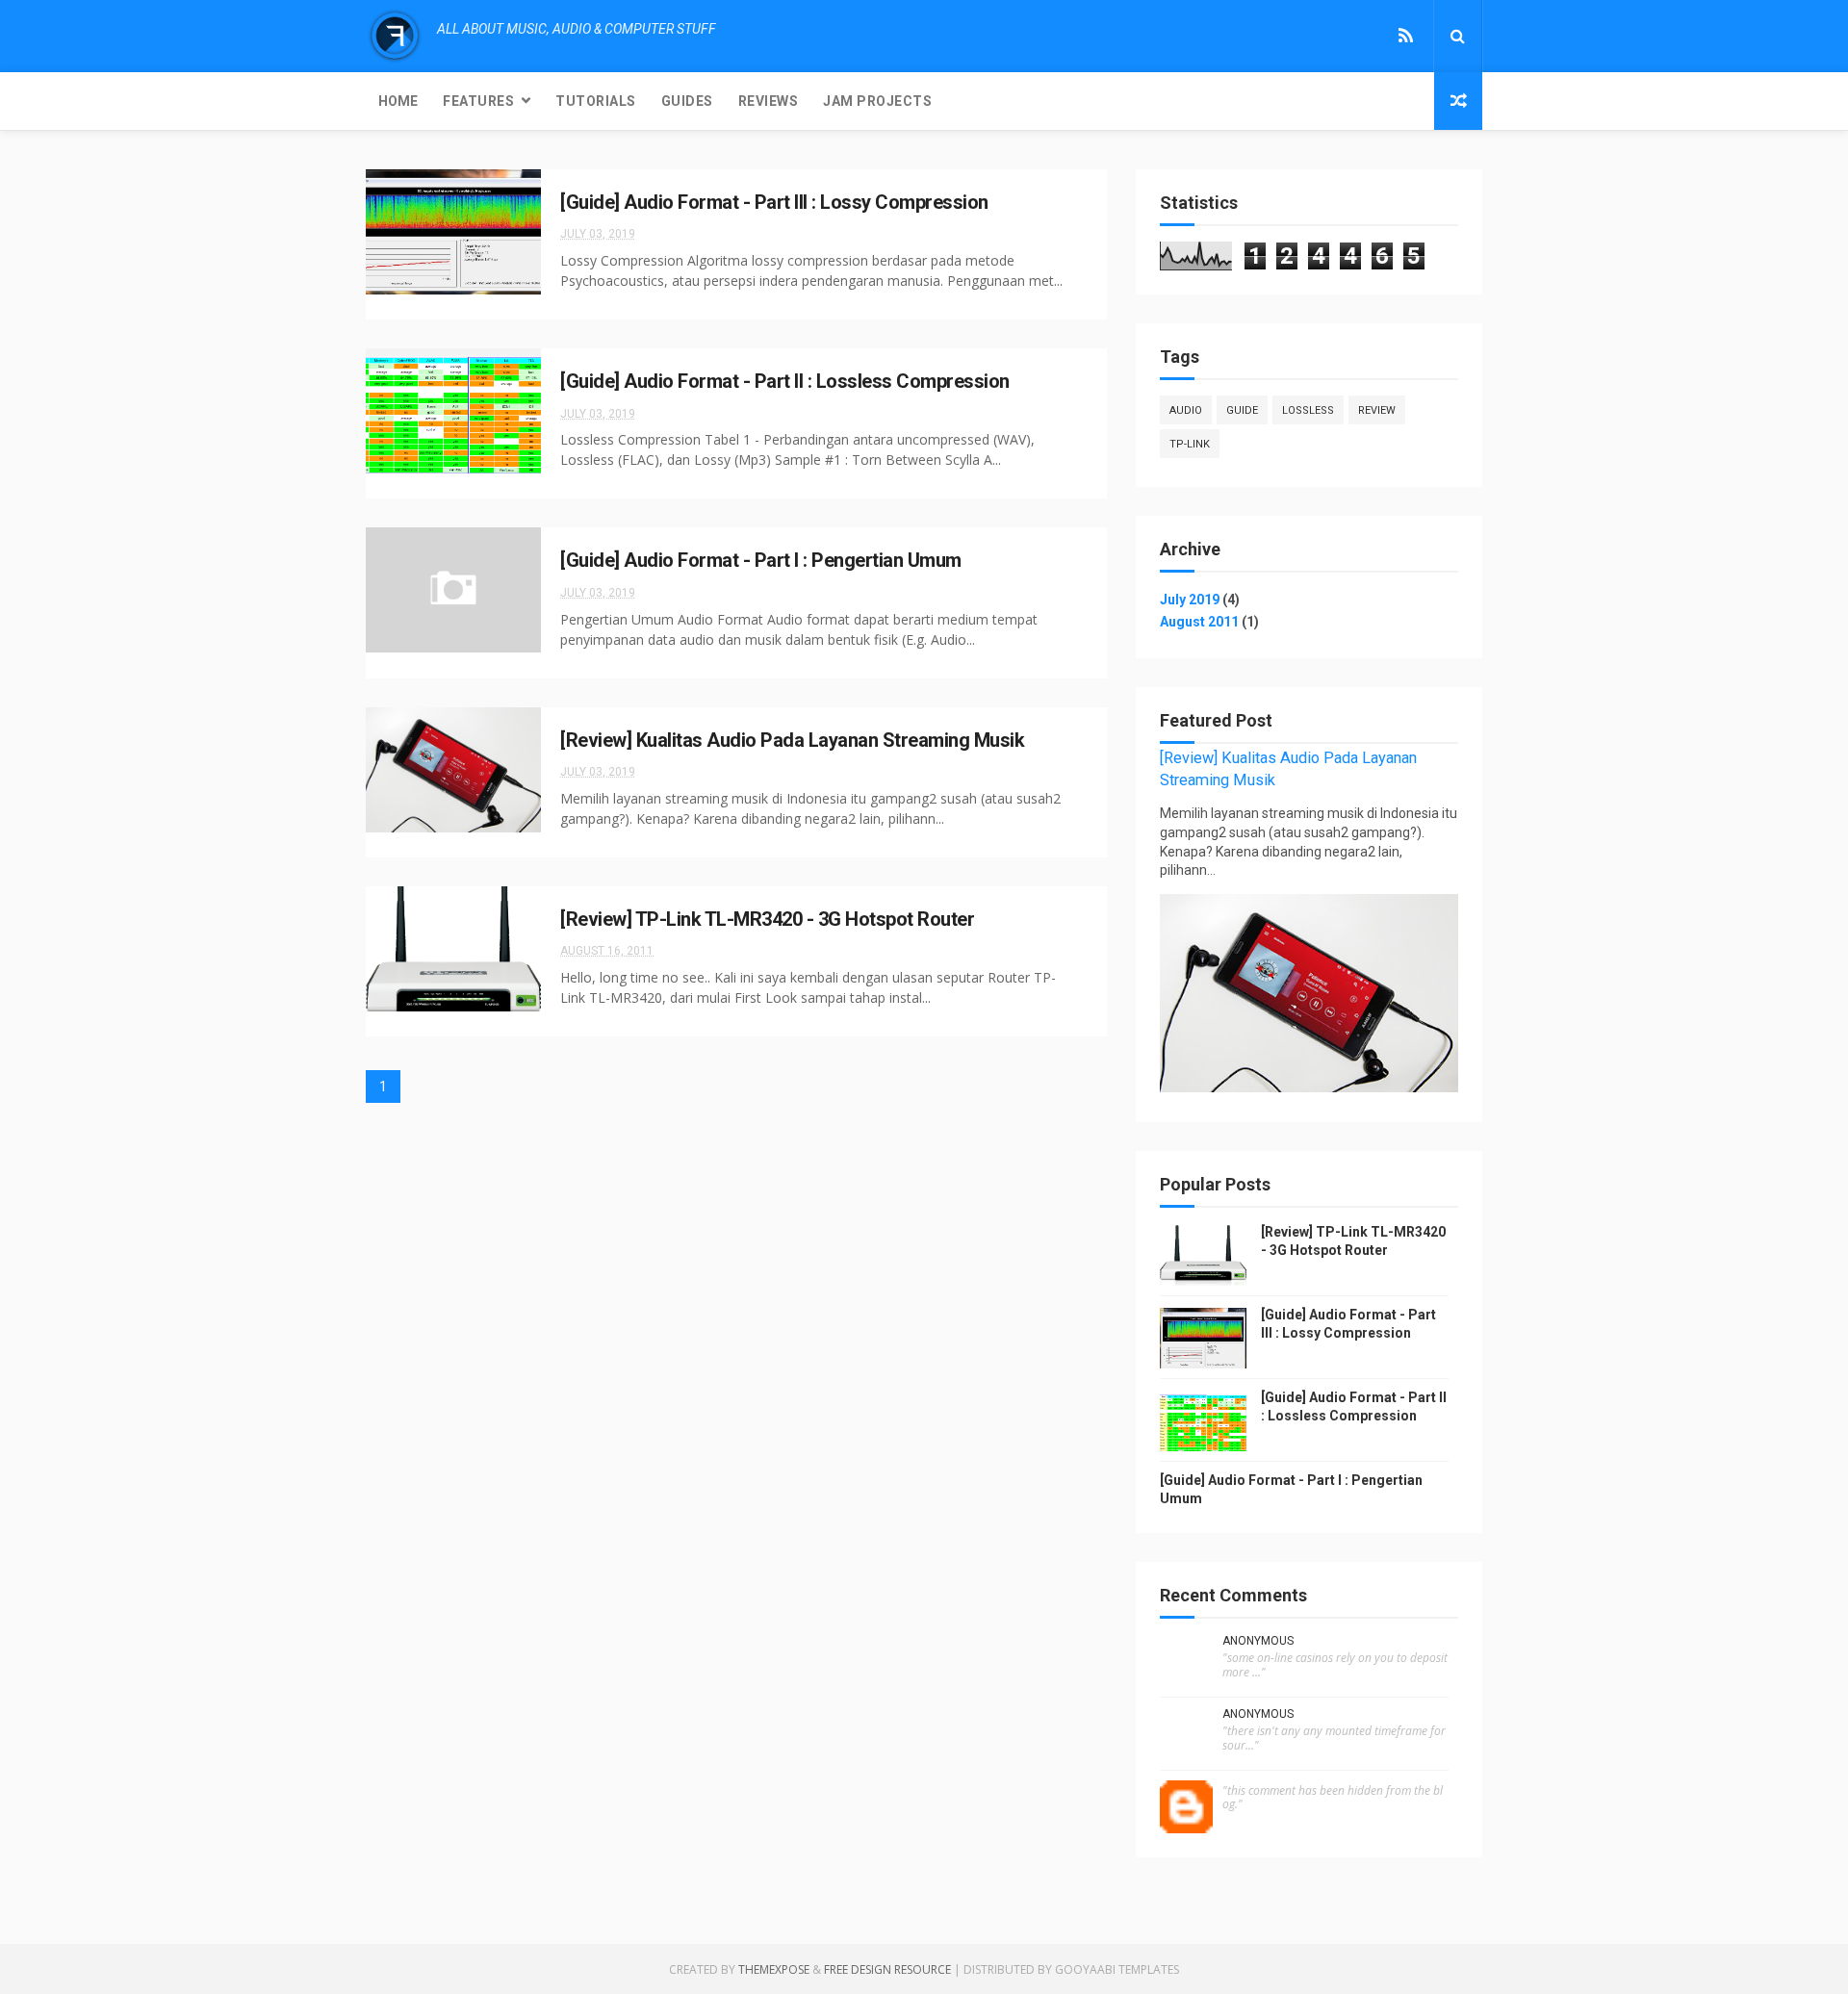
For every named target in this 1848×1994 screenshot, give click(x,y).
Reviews (769, 101)
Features (478, 101)
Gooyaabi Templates (1117, 1969)
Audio (1186, 410)
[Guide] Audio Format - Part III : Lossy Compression (774, 202)
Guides (687, 101)
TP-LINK (1190, 444)
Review (1377, 410)
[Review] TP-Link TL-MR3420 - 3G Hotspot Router (767, 919)
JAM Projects (877, 101)
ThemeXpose (774, 1969)
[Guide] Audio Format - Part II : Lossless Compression (785, 381)
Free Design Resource (887, 1969)
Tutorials (596, 101)
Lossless (1308, 410)
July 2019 (1190, 600)
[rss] (1406, 36)
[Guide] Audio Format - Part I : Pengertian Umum (761, 560)
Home (398, 101)
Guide (1242, 410)
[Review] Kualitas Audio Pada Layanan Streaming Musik (792, 740)
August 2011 (1199, 622)
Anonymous (1258, 1641)
